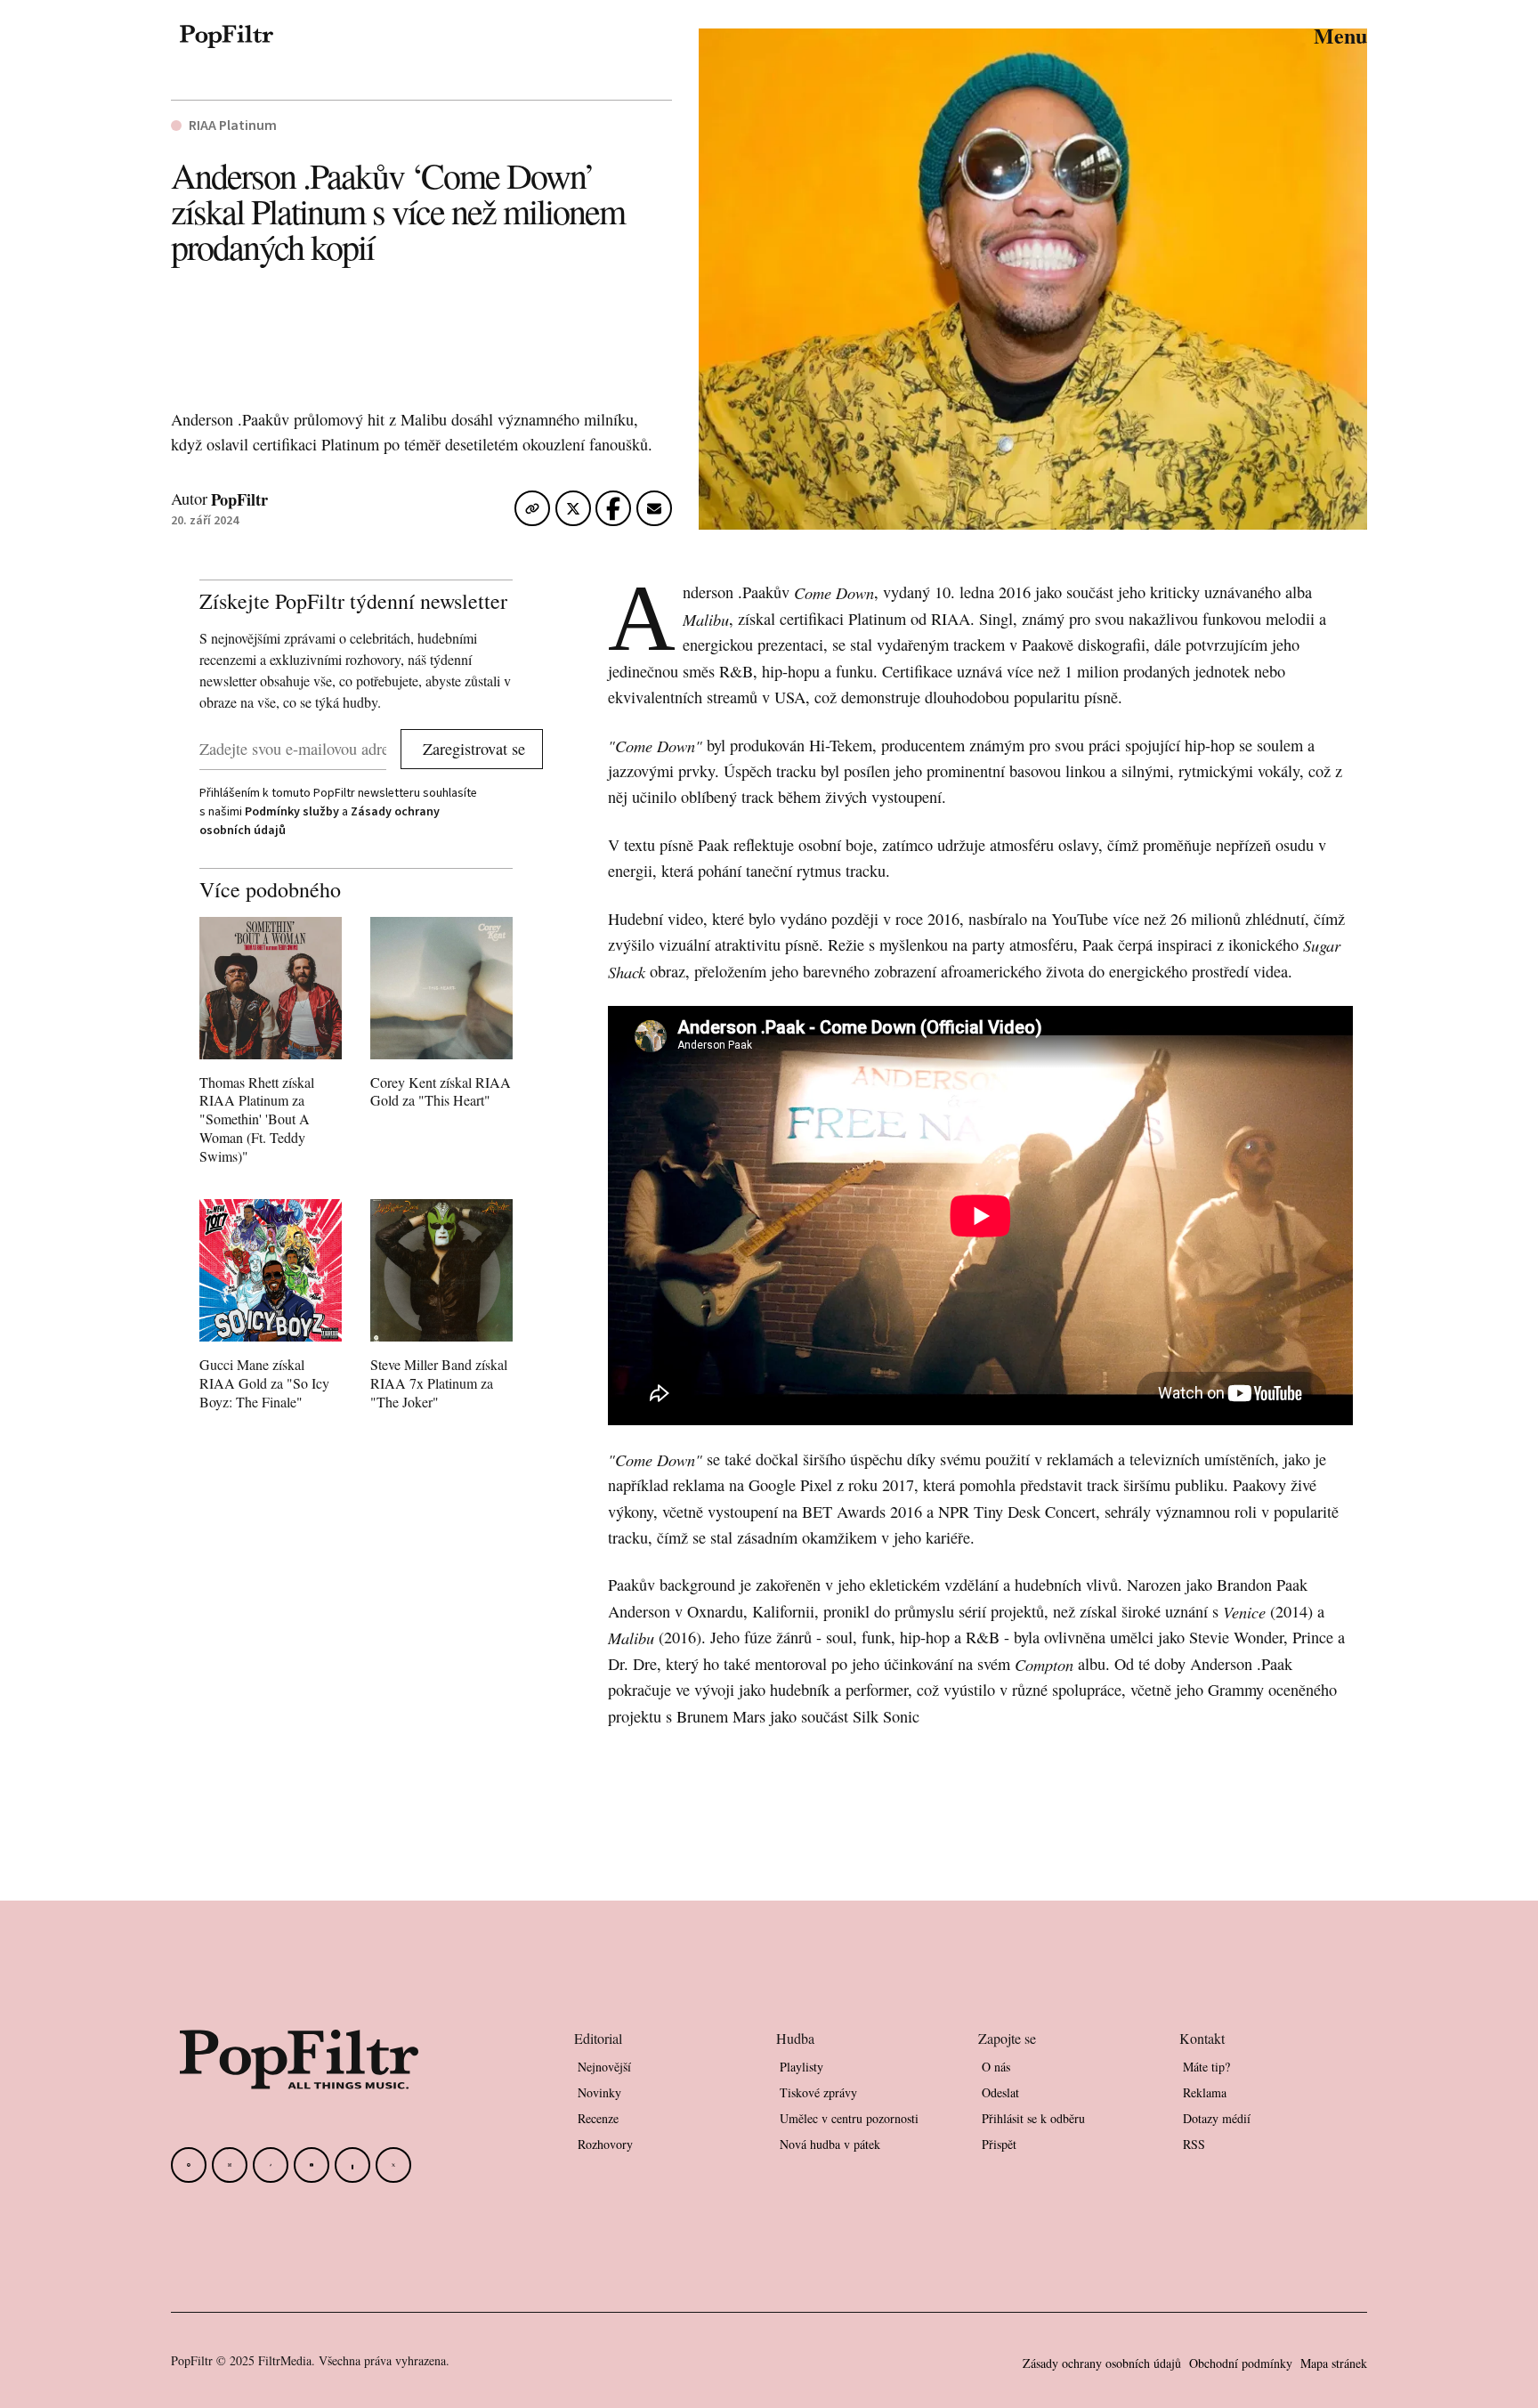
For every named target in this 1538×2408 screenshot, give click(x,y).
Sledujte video (980, 1029)
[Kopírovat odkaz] (532, 509)
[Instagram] (230, 2165)
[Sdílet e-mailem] (654, 512)
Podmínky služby (292, 811)
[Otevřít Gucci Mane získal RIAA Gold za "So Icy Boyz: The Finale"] (271, 1308)
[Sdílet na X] (573, 512)
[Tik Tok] (271, 2165)
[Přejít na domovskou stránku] (227, 36)
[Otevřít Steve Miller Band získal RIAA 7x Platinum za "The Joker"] (441, 1308)
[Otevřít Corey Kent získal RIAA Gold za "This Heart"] (441, 1017)
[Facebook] (189, 2165)
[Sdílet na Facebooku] (613, 512)
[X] (393, 2165)
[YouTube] (312, 2165)
